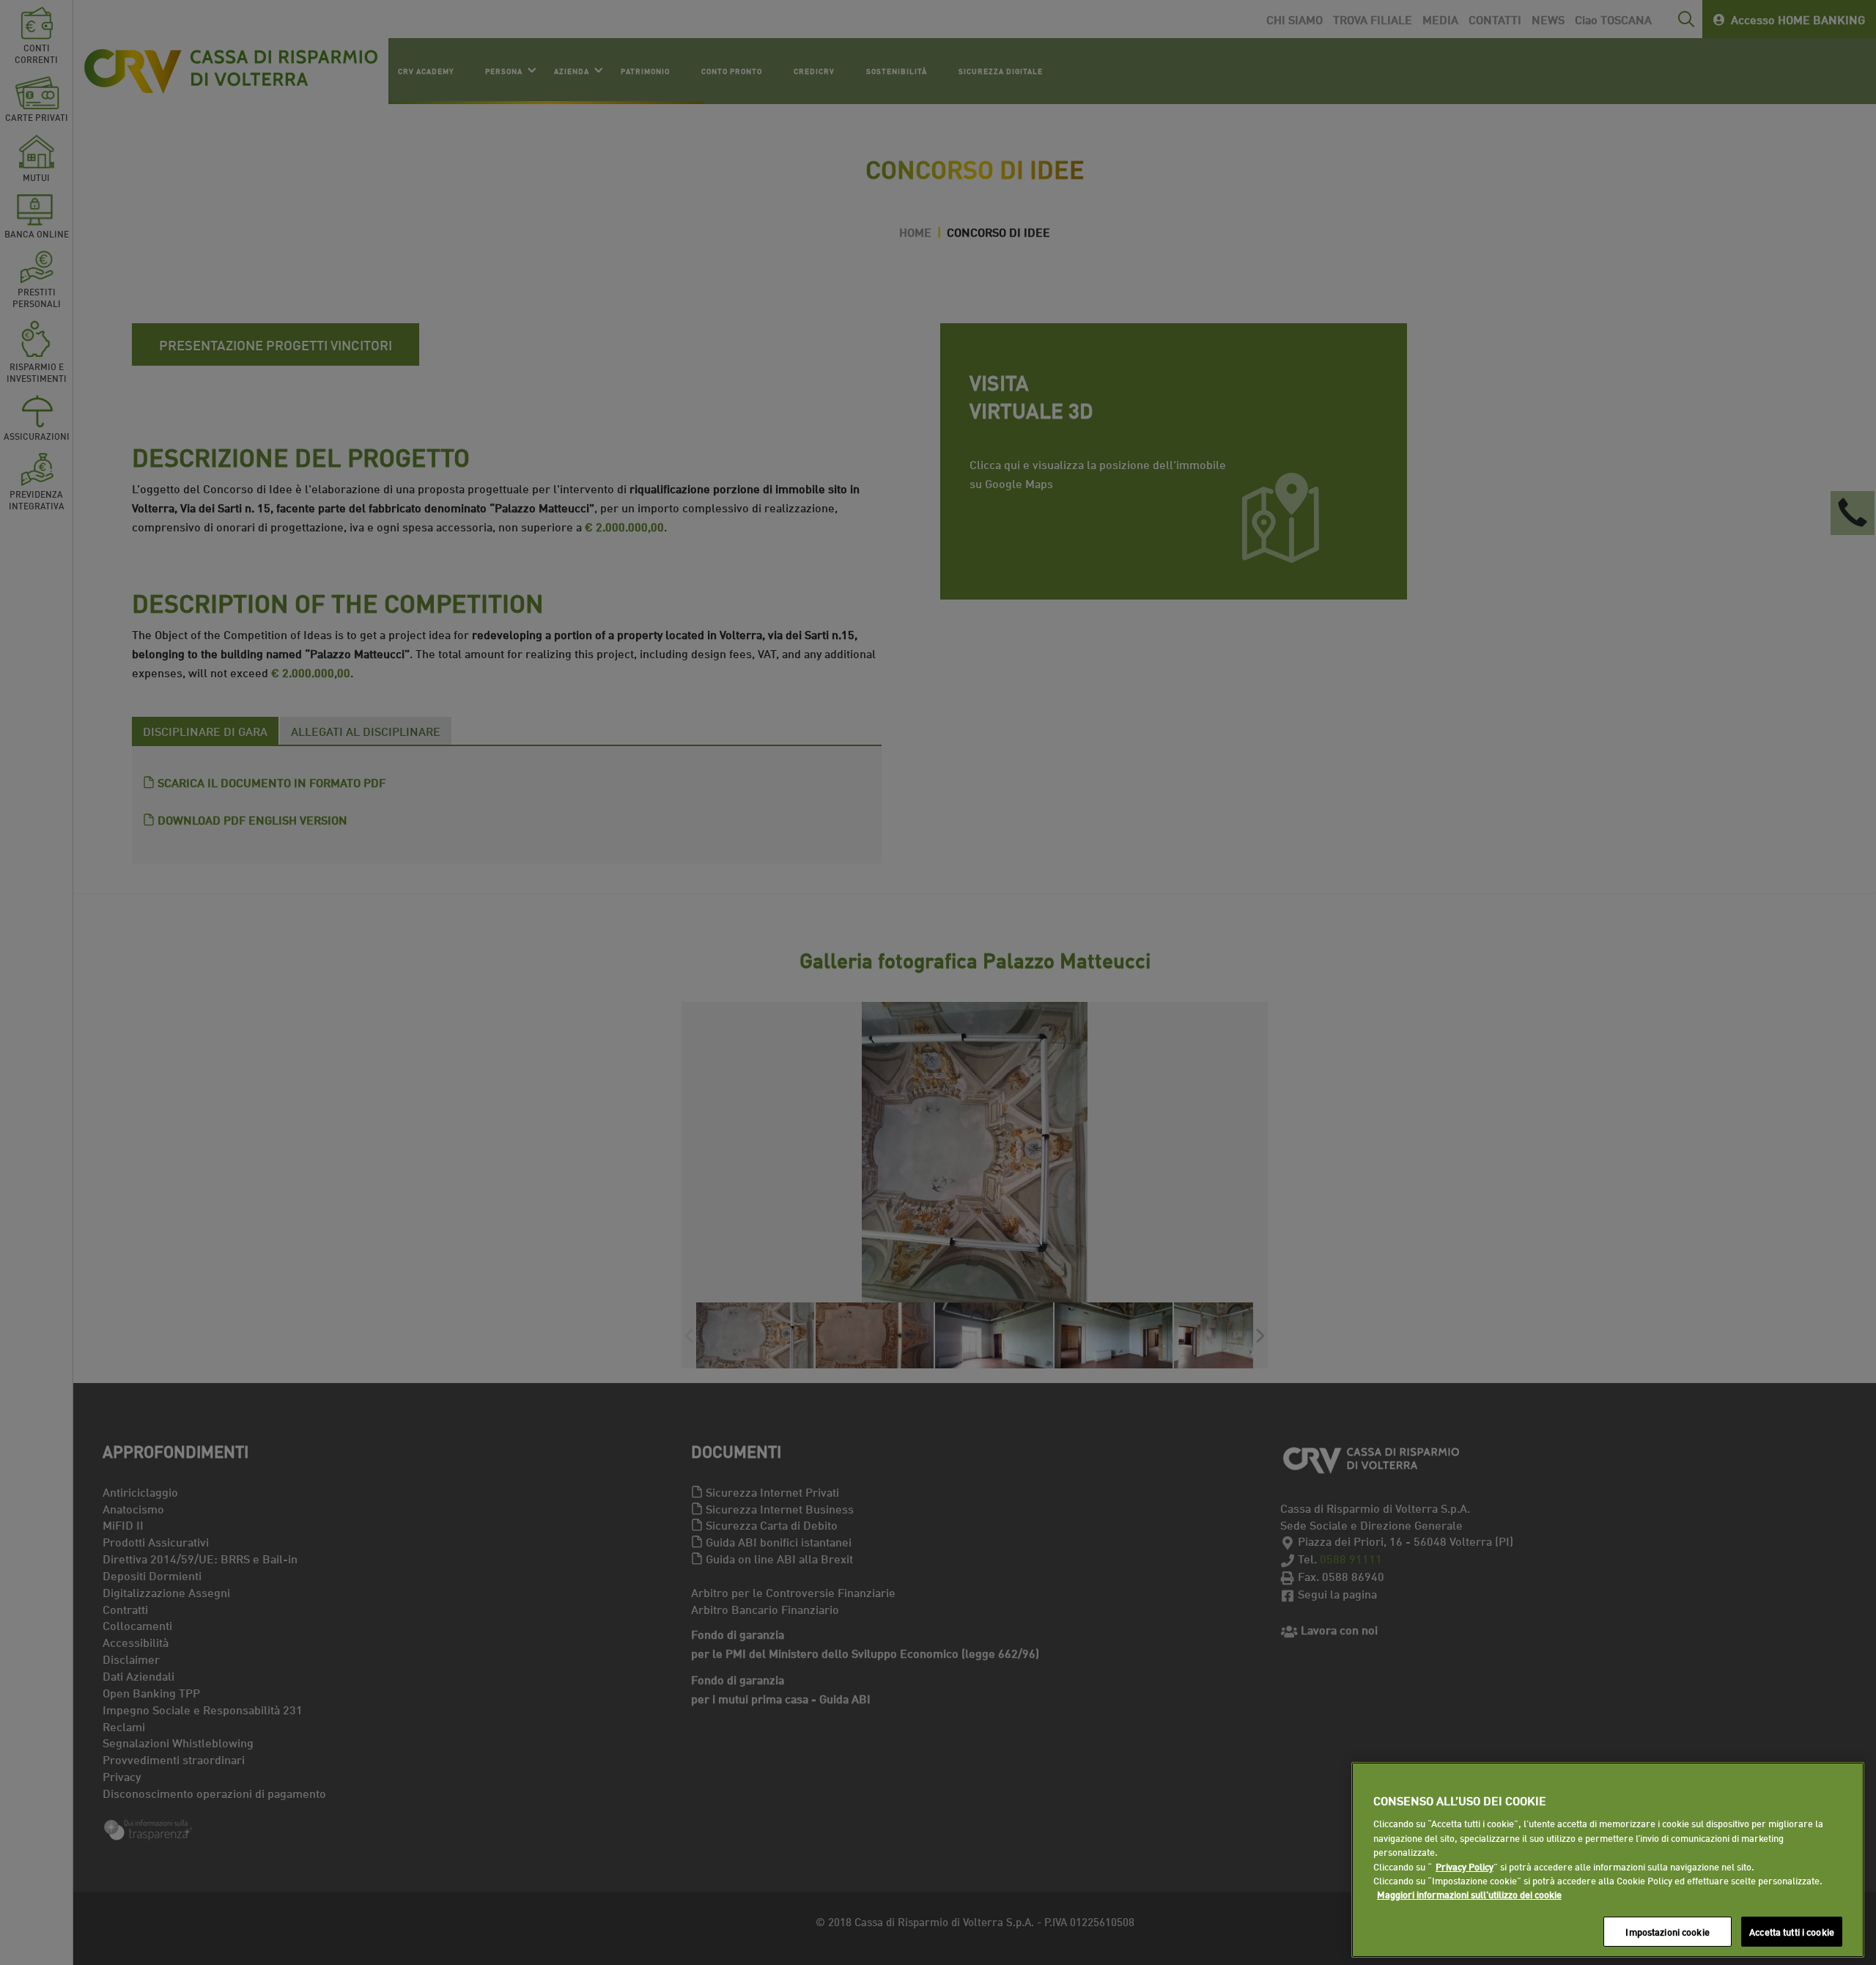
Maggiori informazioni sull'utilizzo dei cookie (1469, 1895)
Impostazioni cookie (1667, 1931)
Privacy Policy (1465, 1866)
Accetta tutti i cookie (1792, 1931)
